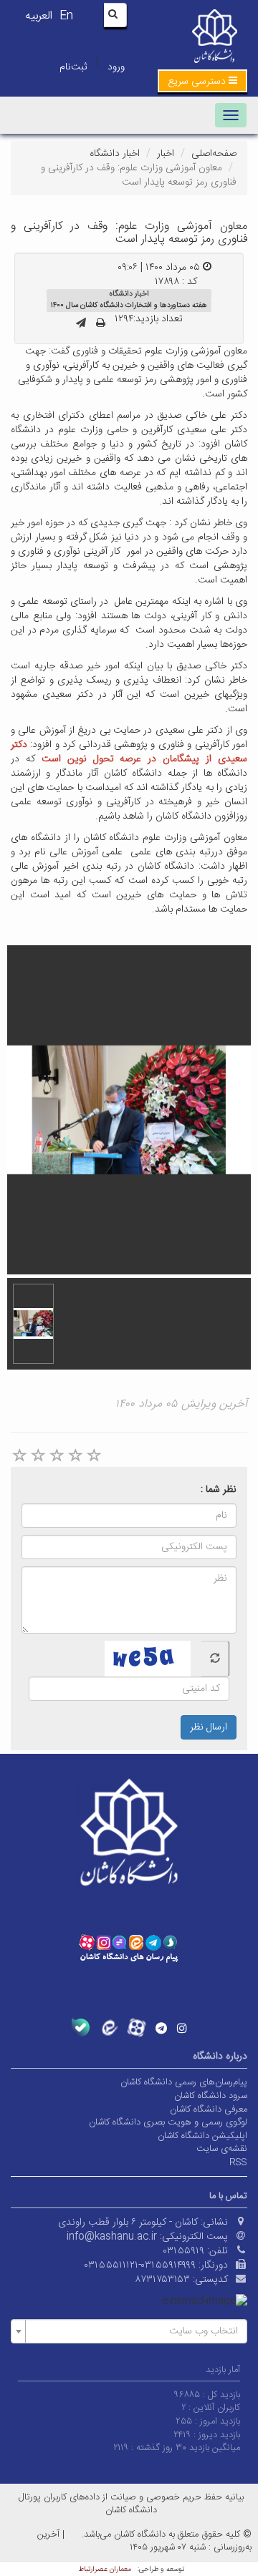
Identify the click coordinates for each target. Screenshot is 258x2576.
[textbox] (133, 2331)
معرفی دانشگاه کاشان (209, 2109)
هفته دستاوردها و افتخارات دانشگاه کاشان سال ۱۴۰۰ (129, 305)
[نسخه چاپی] (101, 324)
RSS (238, 2162)
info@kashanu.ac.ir (112, 2237)
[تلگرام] (161, 2028)
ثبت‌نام (73, 67)
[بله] (81, 2028)
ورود (116, 67)
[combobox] (129, 2331)
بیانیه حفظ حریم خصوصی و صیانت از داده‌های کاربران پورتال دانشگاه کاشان (131, 2504)
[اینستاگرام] (182, 2028)
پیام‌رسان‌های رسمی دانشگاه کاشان (184, 2082)
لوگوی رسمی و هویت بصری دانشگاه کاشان (168, 2122)
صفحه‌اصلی (214, 154)
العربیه (39, 16)
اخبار (166, 154)
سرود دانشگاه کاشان (211, 2096)
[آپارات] (137, 2028)
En (66, 16)
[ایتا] (109, 2028)
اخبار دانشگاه (115, 154)
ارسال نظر (209, 1727)
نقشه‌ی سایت (222, 2149)
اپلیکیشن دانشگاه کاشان (202, 2136)
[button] (202, 81)
